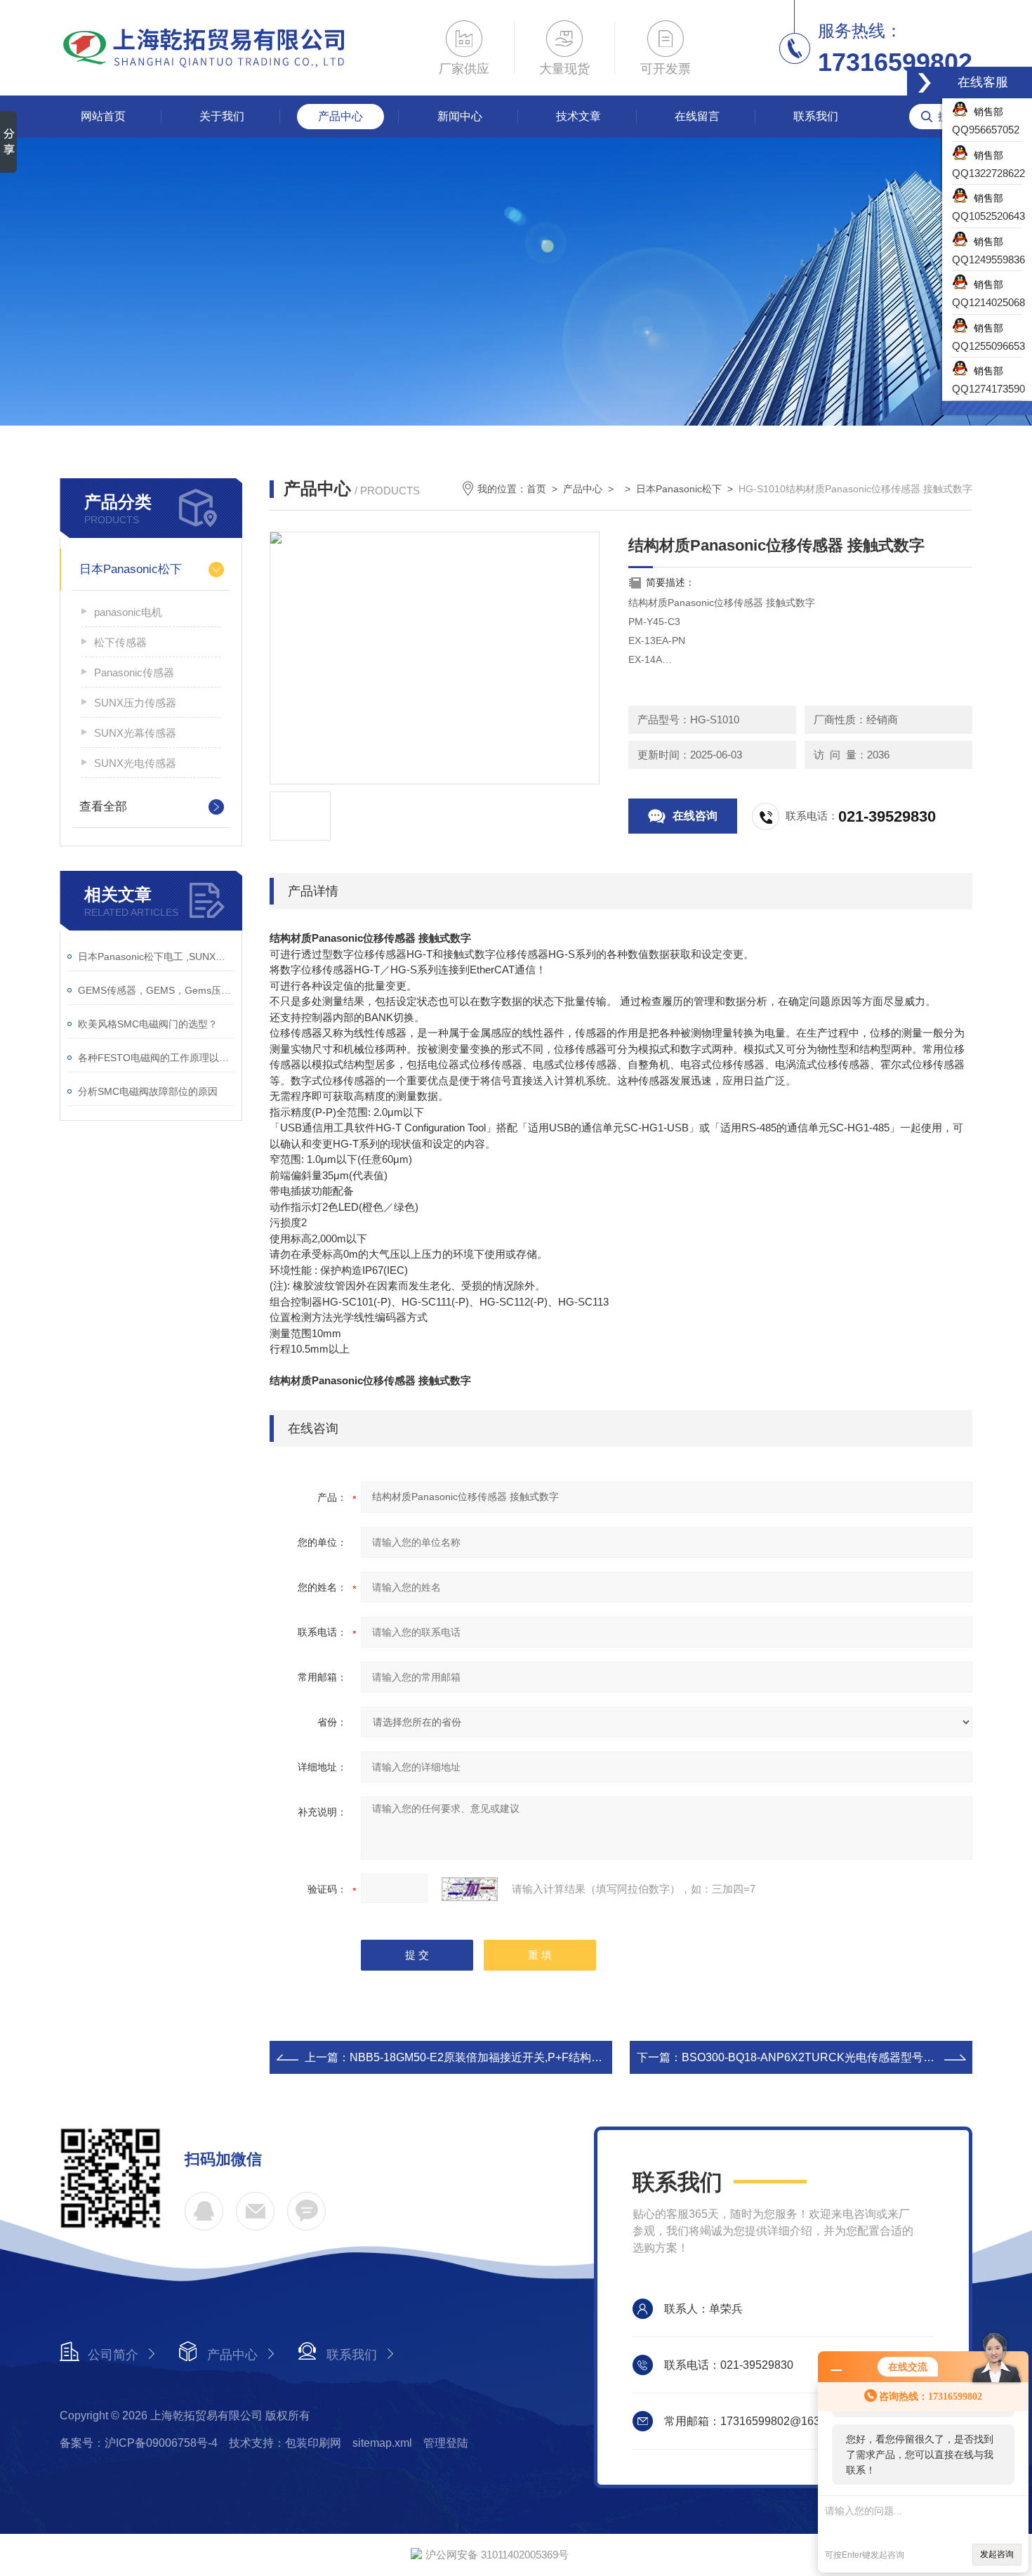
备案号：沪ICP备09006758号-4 (139, 2443)
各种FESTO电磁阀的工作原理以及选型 (156, 1058)
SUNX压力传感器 (135, 703)
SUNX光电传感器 (135, 763)
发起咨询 (997, 2554)
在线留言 (697, 116)
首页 (536, 489)
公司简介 (113, 2355)
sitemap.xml (382, 2443)
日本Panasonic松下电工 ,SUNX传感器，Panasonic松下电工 (156, 957)
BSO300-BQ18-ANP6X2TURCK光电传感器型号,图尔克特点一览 (843, 2057)
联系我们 (816, 116)
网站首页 (103, 116)
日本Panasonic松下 (131, 569)
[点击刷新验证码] (470, 1889)
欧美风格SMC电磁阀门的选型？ (148, 1024)
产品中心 (340, 116)
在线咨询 (695, 816)
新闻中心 (460, 116)
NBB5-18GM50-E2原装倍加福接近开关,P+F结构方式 (482, 2057)
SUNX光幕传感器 (135, 733)
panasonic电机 (128, 612)
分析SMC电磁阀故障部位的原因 (148, 1091)
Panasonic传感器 (134, 672)
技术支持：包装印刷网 (285, 2443)
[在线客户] (925, 83)
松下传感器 (120, 642)
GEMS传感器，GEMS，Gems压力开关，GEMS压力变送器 (156, 990)
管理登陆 (446, 2443)
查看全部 (103, 807)
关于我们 (222, 116)
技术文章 (578, 116)
